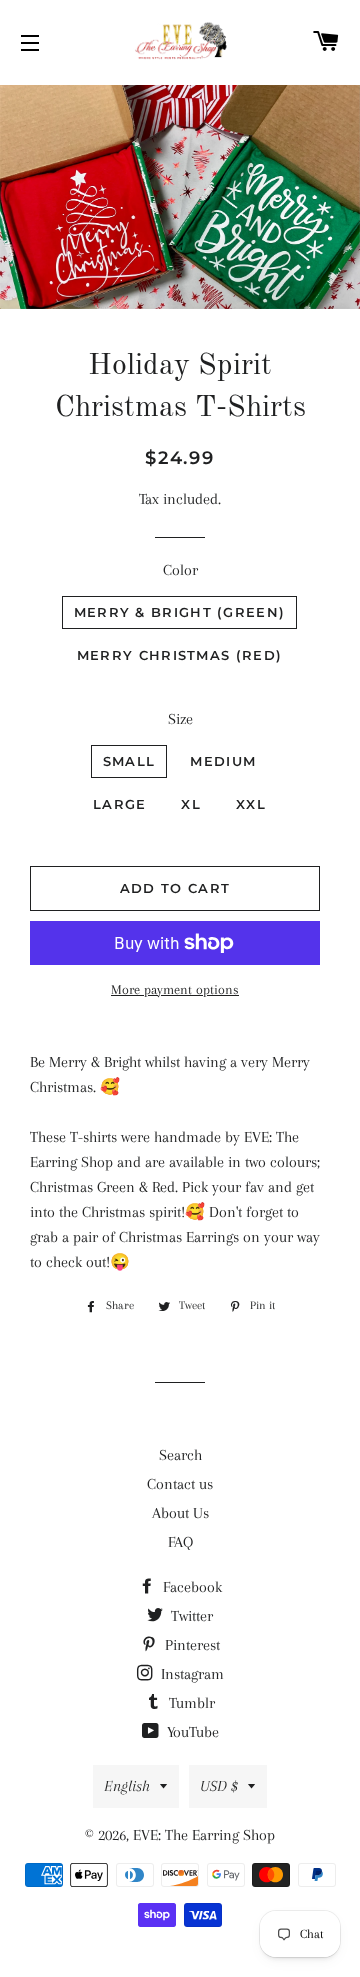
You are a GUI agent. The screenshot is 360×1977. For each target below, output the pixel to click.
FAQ (180, 1542)
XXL (251, 804)
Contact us (180, 1484)
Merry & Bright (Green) (180, 612)
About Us (180, 1513)
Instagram (190, 1674)
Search (180, 1455)
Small (129, 761)
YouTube (191, 1732)
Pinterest (190, 1645)
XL (191, 804)
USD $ (219, 1786)
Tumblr (190, 1703)
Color (180, 570)
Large (120, 804)
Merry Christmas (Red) (179, 655)
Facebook (190, 1587)
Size (180, 719)
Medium (223, 761)
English (127, 1786)
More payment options (175, 989)
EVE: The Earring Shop (204, 1835)
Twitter (190, 1616)
